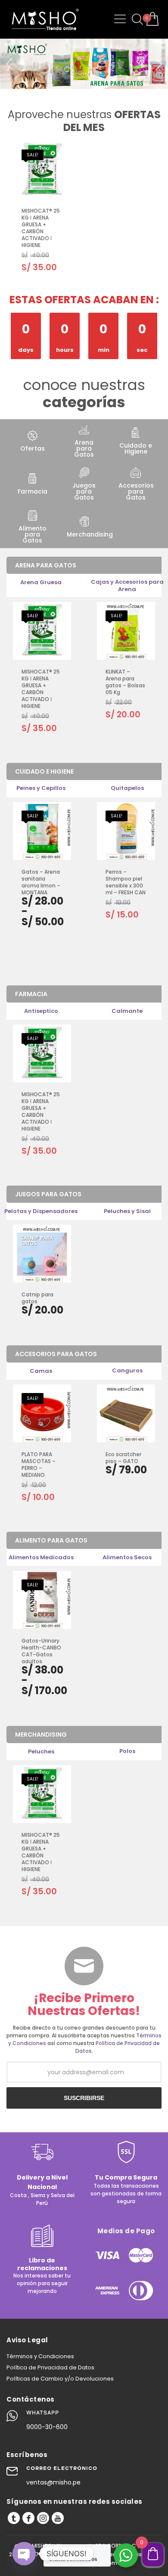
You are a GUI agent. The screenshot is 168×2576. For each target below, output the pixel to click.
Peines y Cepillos (41, 788)
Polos (127, 1751)
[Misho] (14, 2518)
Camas (41, 1371)
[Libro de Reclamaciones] (42, 2245)
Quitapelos (127, 788)
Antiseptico (41, 1011)
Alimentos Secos (127, 1557)
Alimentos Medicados (41, 1557)
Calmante (127, 1011)
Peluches (41, 1751)
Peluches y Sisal (127, 1211)
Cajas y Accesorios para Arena (127, 585)
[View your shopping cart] (152, 20)
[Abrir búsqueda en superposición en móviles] (136, 19)
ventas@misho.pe (53, 2482)
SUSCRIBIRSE (84, 2098)
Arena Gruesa (41, 582)
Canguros (127, 1370)
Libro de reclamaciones (42, 2264)
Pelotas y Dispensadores (41, 1211)
